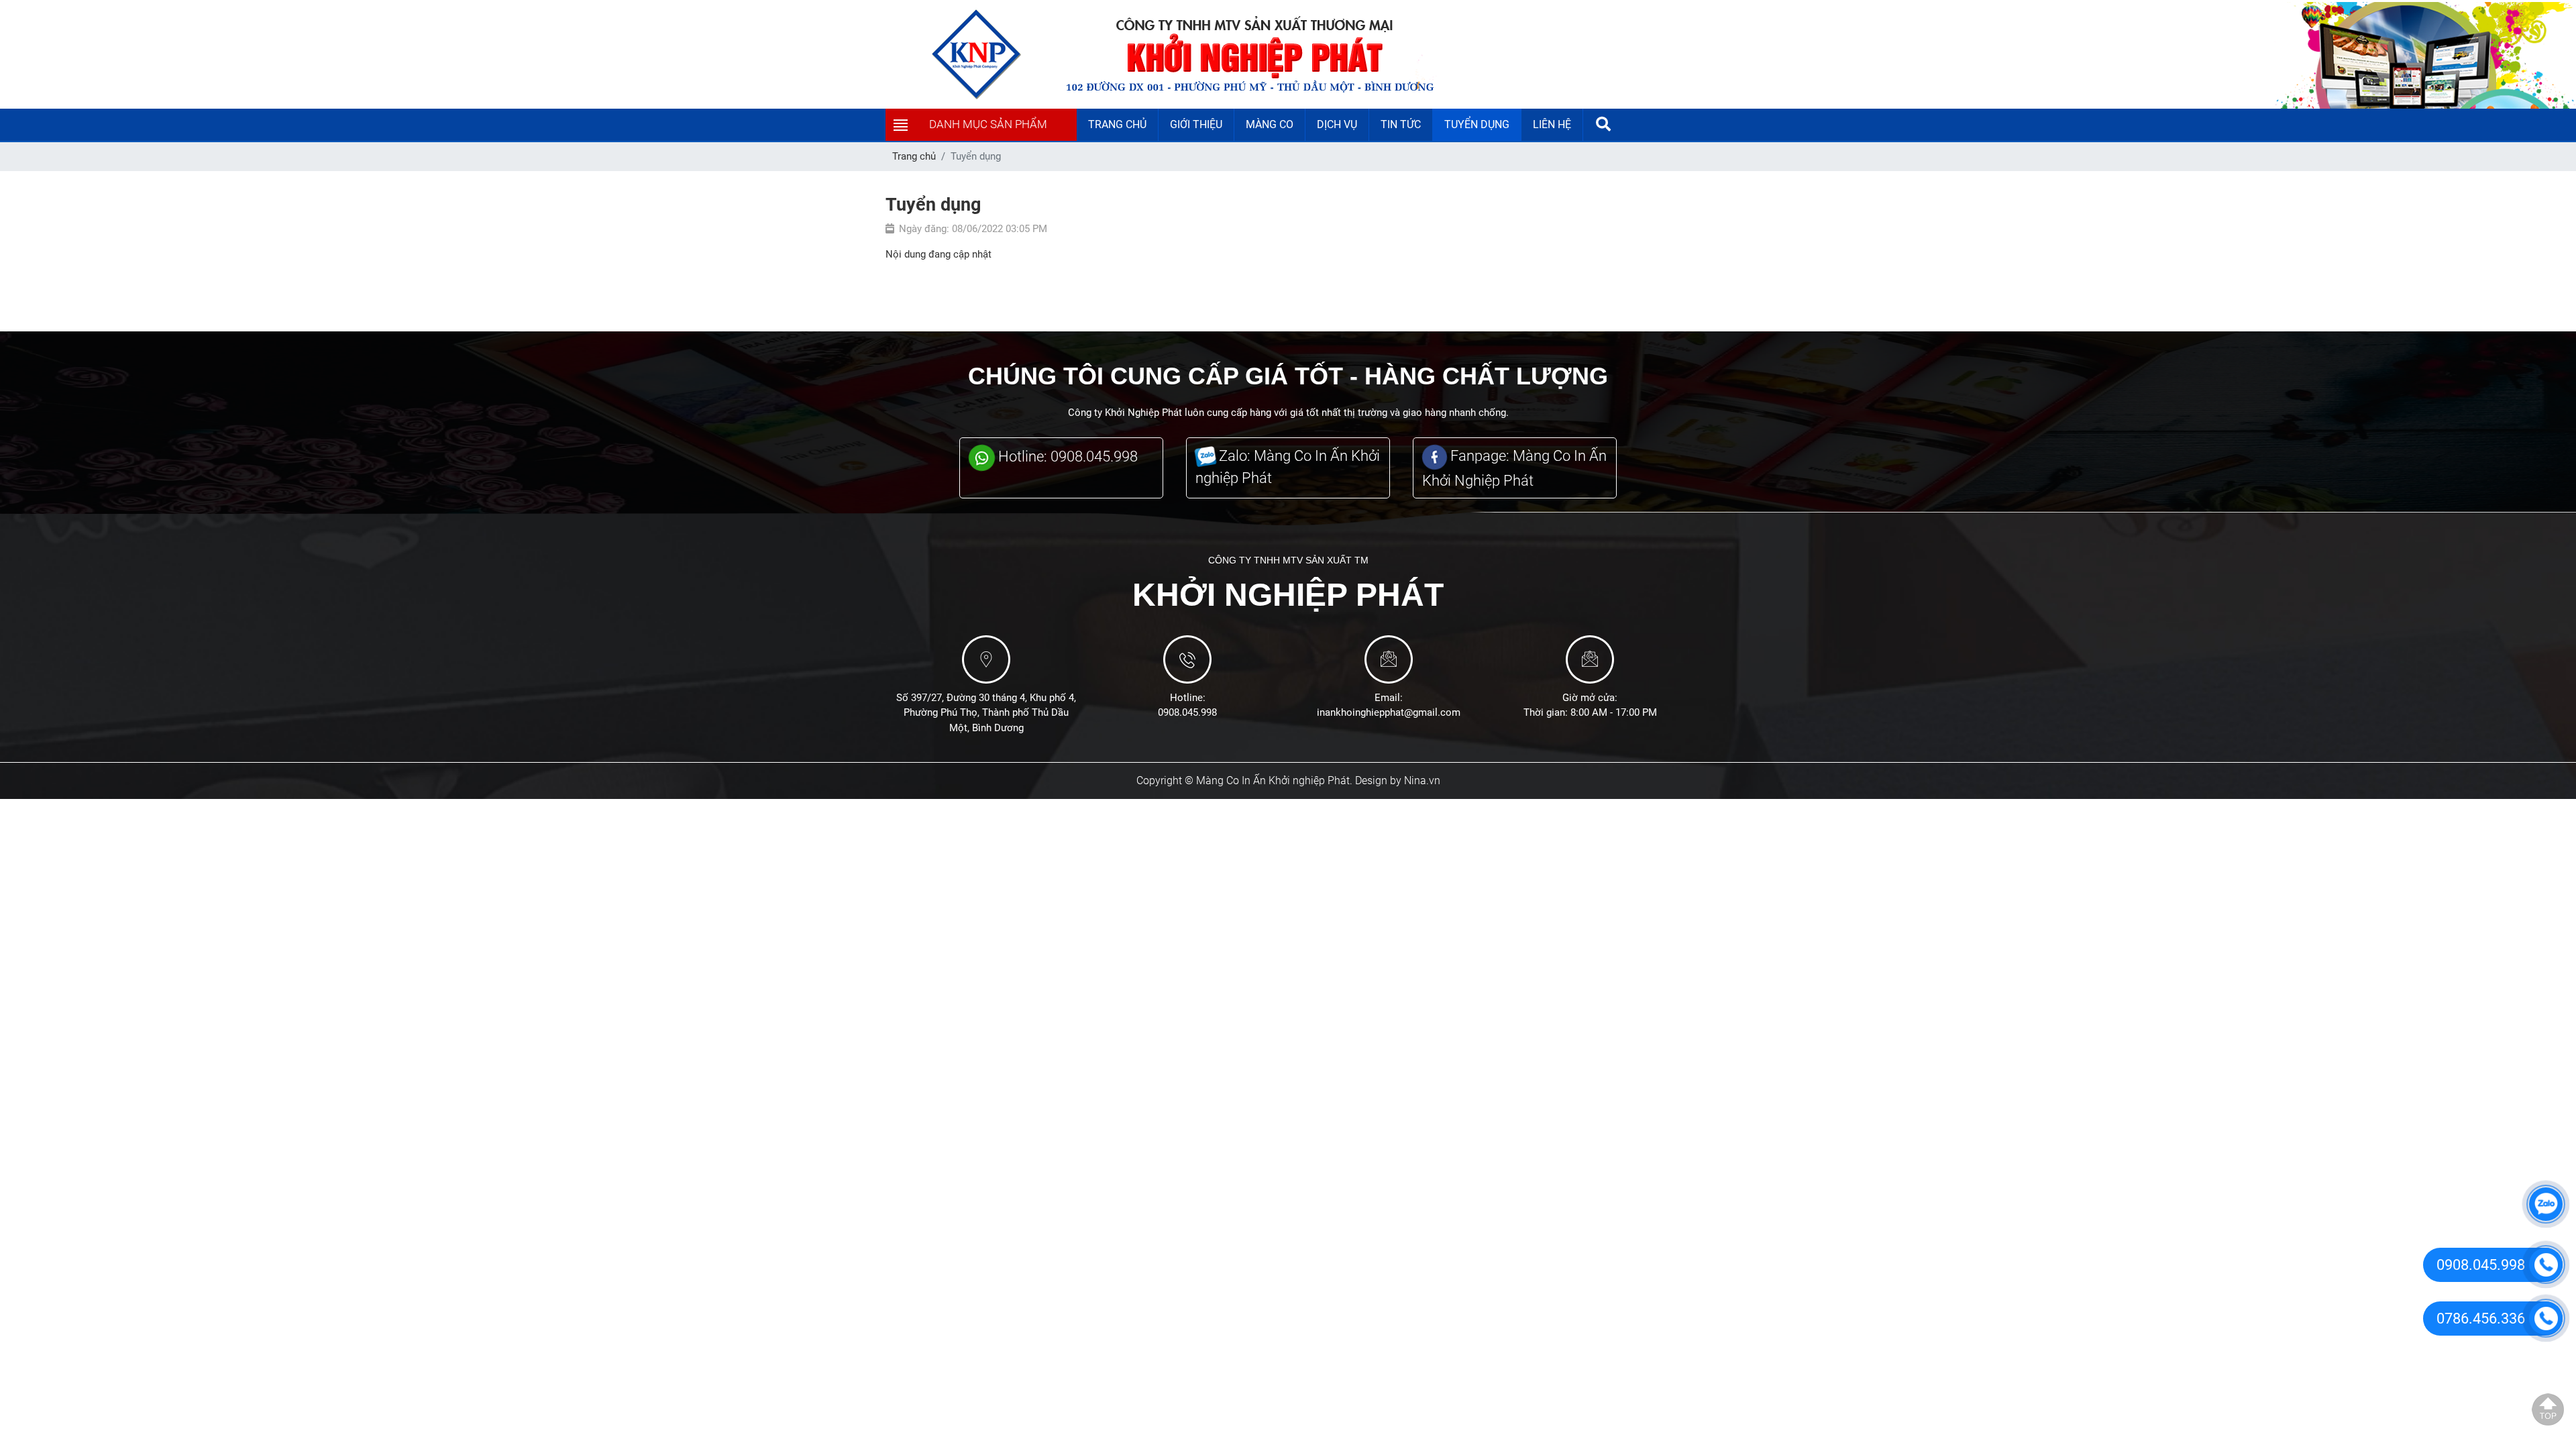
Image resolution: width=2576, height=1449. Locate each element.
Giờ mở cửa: (1590, 698)
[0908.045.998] (2546, 1265)
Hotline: (1188, 698)
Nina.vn (1422, 781)
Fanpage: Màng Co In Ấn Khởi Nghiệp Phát (1514, 468)
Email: (1389, 698)
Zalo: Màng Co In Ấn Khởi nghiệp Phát (1288, 467)
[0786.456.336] (2546, 1318)
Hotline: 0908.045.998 (1066, 457)
